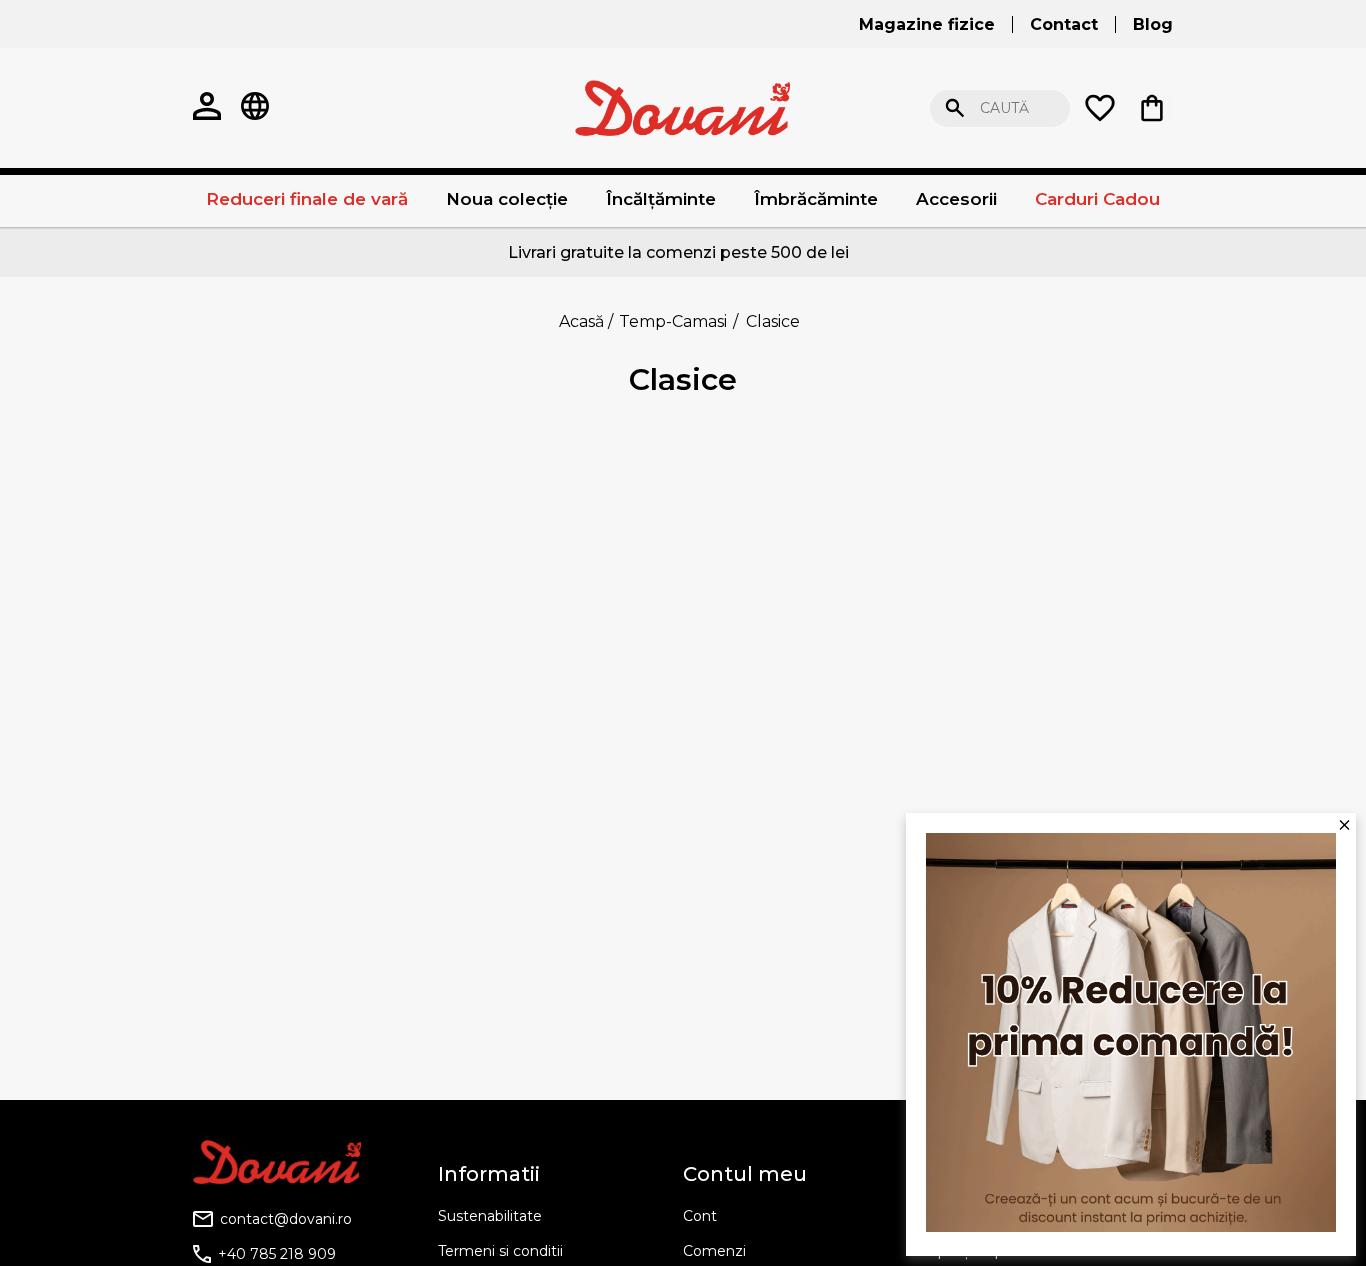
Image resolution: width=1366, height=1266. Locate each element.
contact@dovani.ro (286, 1219)
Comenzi (714, 1251)
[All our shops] (255, 108)
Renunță (1277, 108)
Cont (700, 1216)
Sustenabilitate (490, 1216)
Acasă (581, 321)
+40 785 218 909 (277, 1254)
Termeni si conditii (500, 1251)
